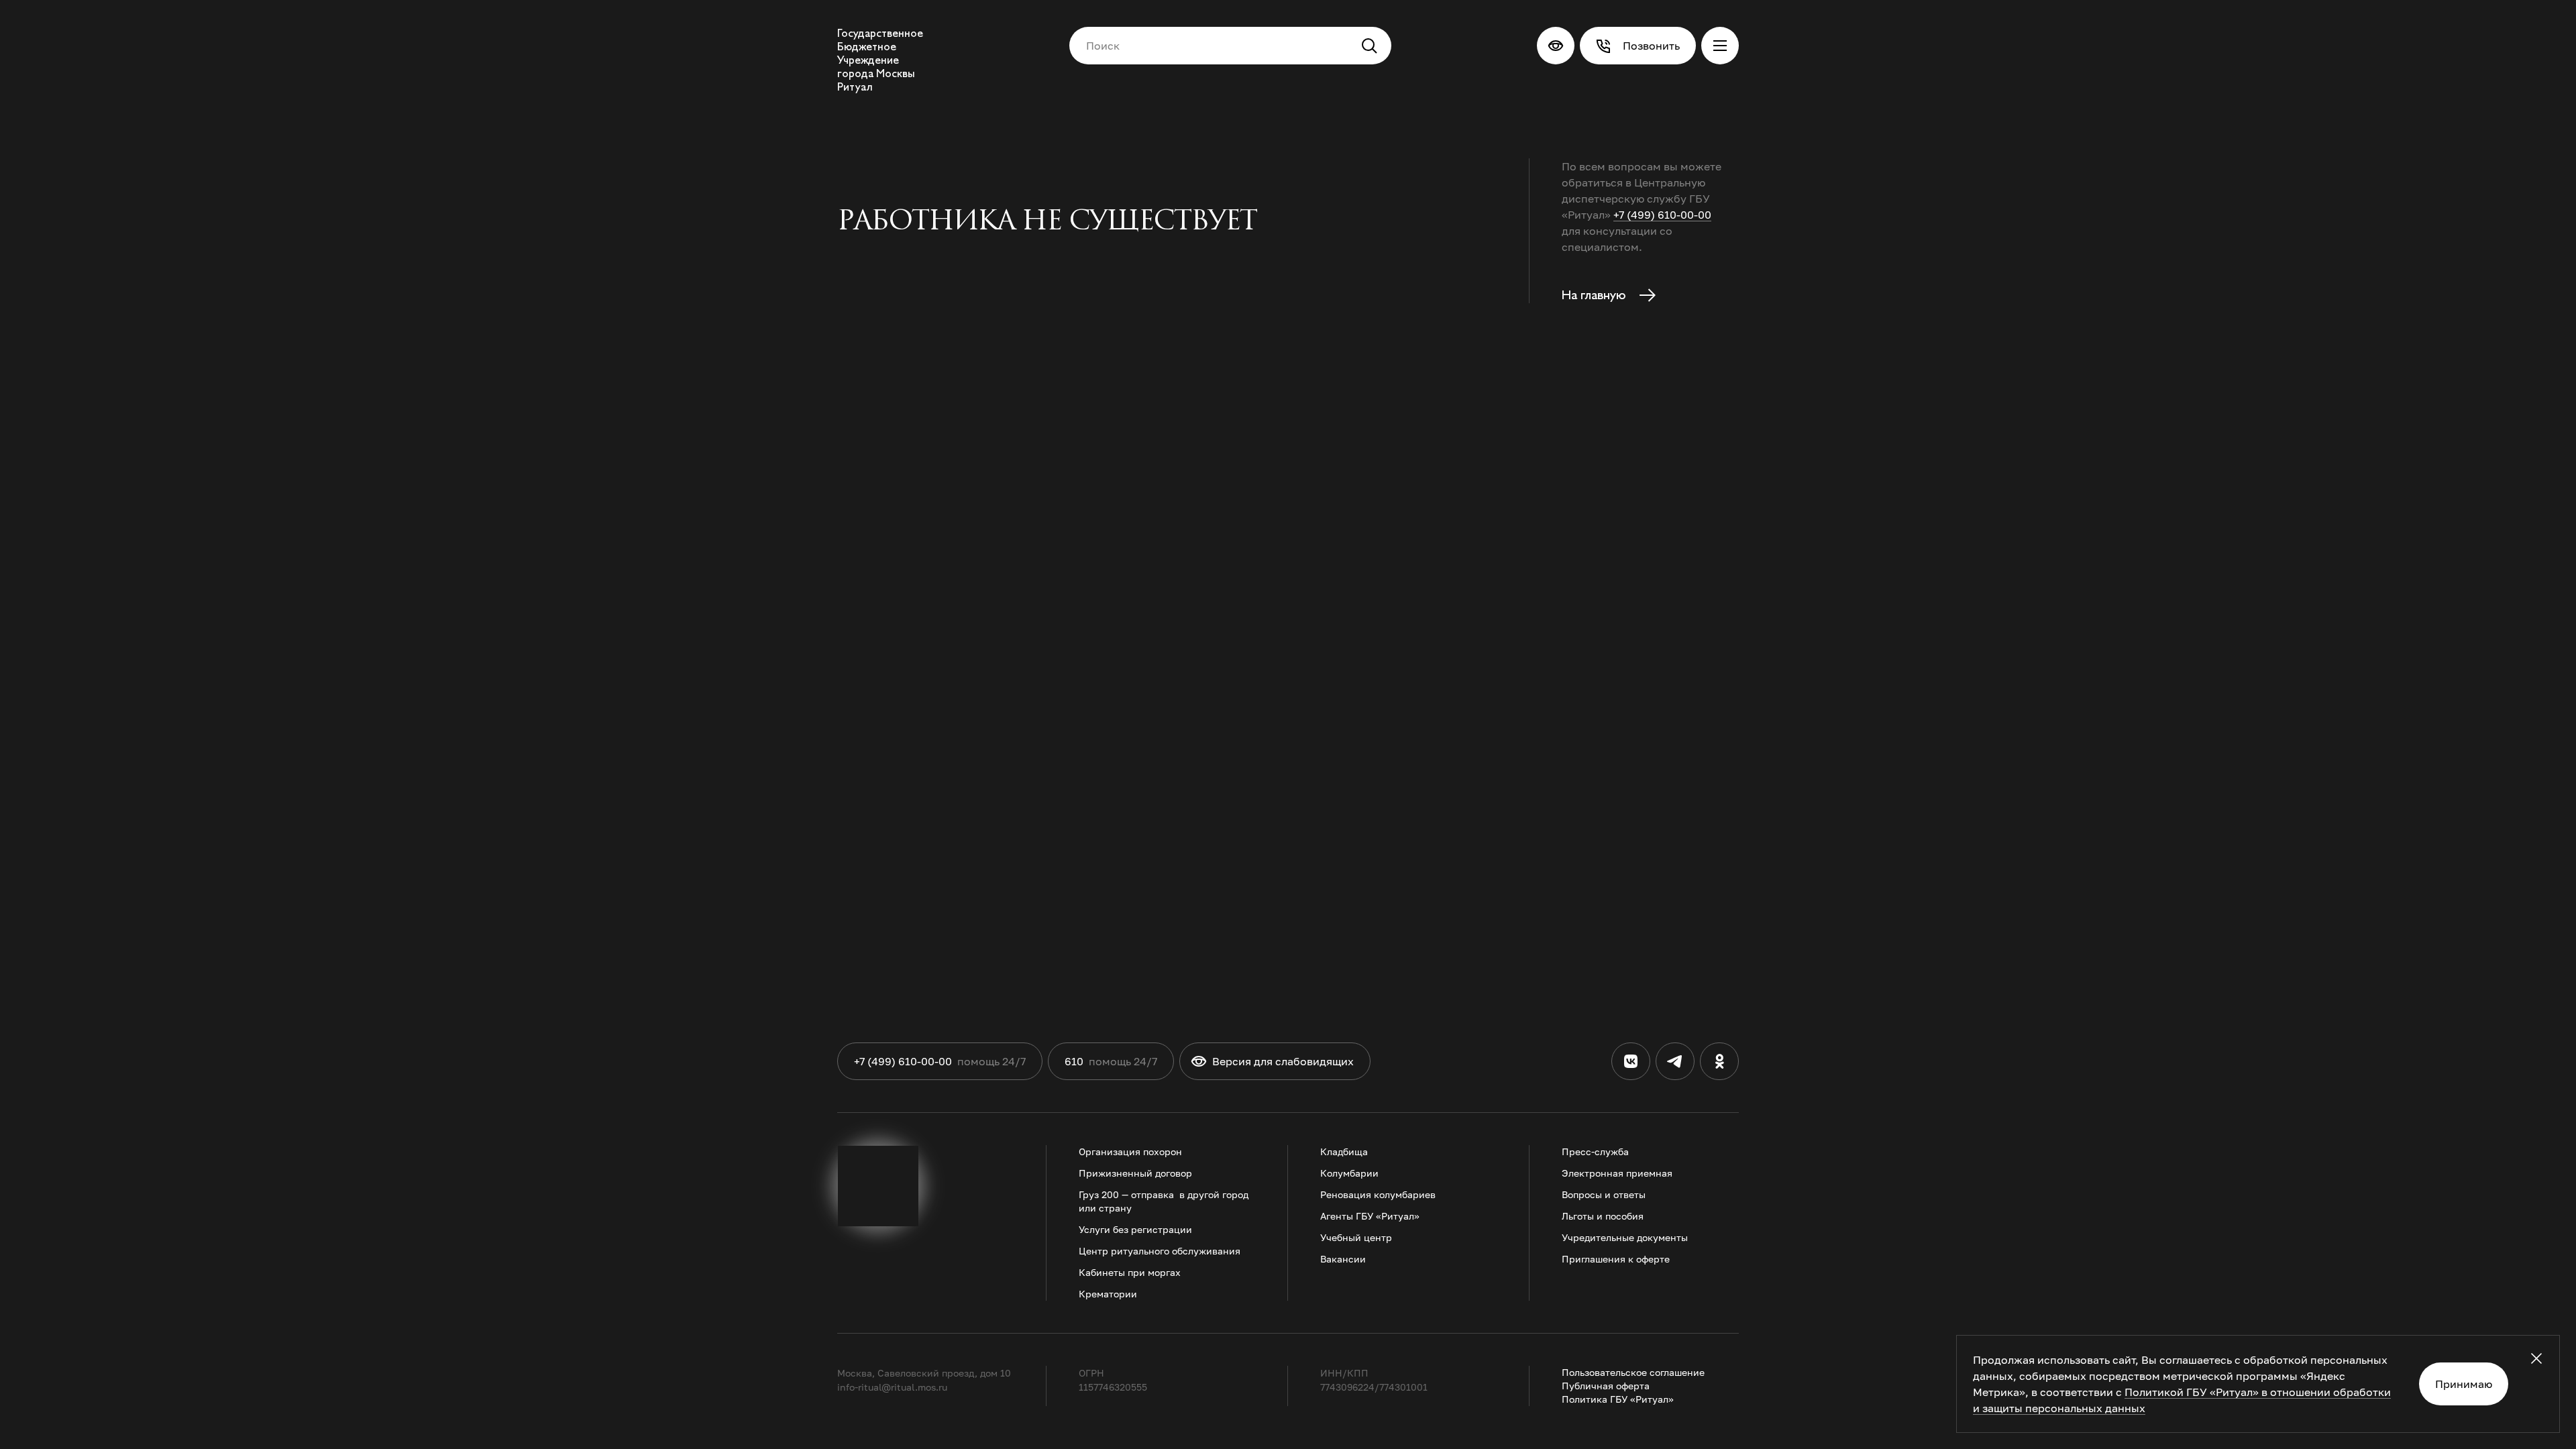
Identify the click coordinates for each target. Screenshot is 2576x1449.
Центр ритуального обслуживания (1160, 1251)
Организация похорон (1130, 1151)
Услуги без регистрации (1135, 1229)
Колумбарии (1349, 1173)
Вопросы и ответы (1604, 1194)
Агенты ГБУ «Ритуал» (1370, 1216)
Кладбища (1344, 1151)
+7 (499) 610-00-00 (1662, 215)
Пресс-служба (1595, 1151)
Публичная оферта (1606, 1386)
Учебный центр (1356, 1237)
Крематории (1108, 1294)
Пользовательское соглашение (1633, 1372)
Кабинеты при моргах (1130, 1272)
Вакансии (1343, 1259)
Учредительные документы (1625, 1237)
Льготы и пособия (1603, 1216)
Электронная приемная (1617, 1173)
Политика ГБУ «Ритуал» (1618, 1399)
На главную (1595, 295)
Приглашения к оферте (1616, 1259)
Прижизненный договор (1135, 1173)
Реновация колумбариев (1378, 1194)
